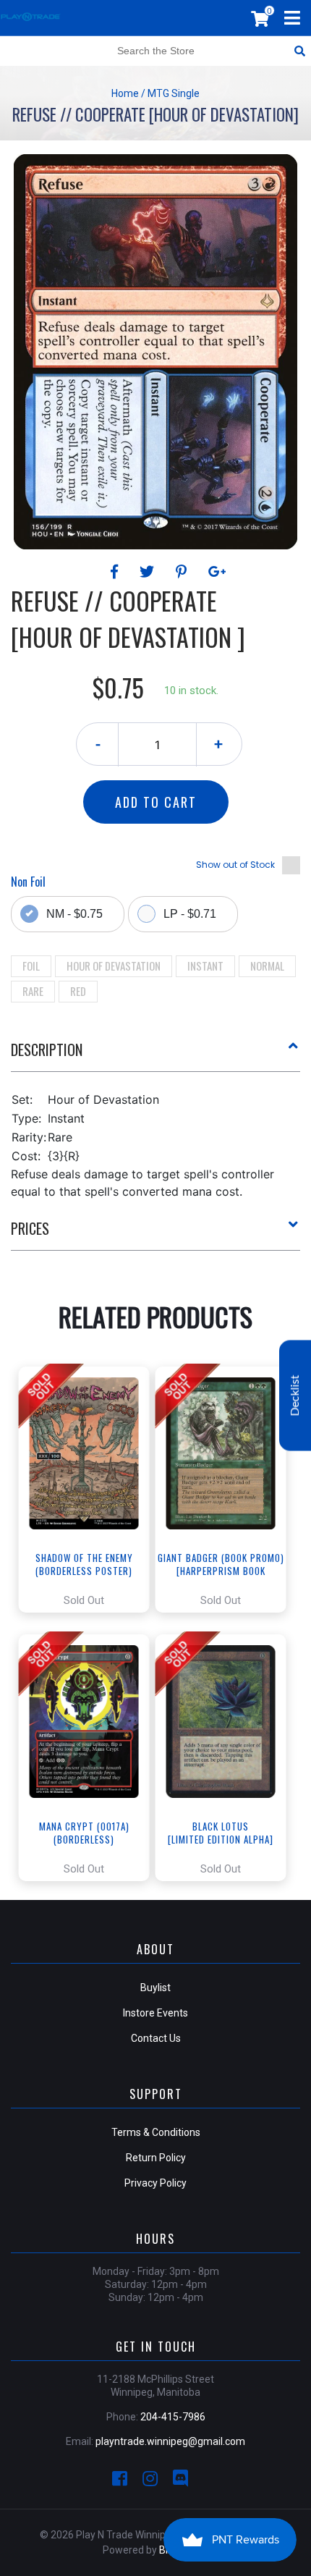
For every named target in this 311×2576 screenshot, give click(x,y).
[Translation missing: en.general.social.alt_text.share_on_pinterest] (183, 572)
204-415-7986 (173, 2417)
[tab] (155, 1055)
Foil (31, 966)
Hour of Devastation (114, 966)
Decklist (295, 1395)
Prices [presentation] (30, 1228)
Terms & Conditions (156, 2132)
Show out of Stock (235, 865)
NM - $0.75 (74, 914)
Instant (205, 966)
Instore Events (155, 2013)
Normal (267, 966)
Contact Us (156, 2038)
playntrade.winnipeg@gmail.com (170, 2441)
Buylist (155, 1988)
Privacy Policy (155, 2183)
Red (78, 991)
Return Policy (156, 2158)
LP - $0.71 (190, 914)
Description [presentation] (47, 1050)
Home (125, 93)
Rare (33, 991)
